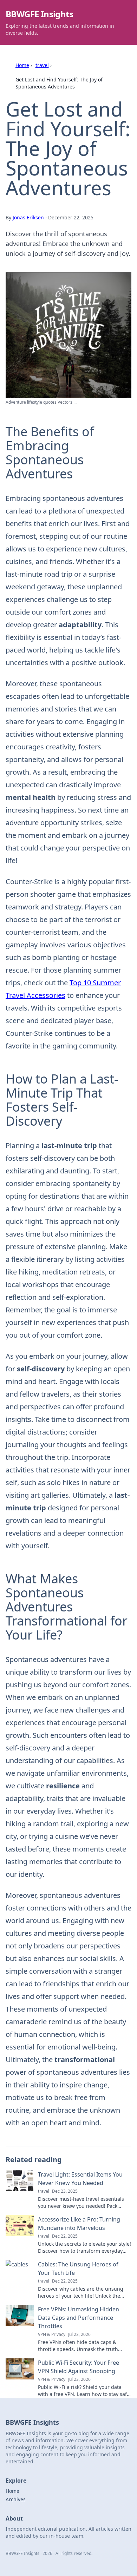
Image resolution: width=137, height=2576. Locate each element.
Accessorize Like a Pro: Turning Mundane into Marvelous (79, 2224)
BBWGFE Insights (39, 14)
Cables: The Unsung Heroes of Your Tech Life (78, 2269)
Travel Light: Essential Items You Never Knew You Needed (80, 2179)
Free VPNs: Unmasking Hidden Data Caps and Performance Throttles (79, 2318)
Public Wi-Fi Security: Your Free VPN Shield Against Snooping (79, 2367)
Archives (16, 2499)
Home (22, 65)
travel (42, 65)
